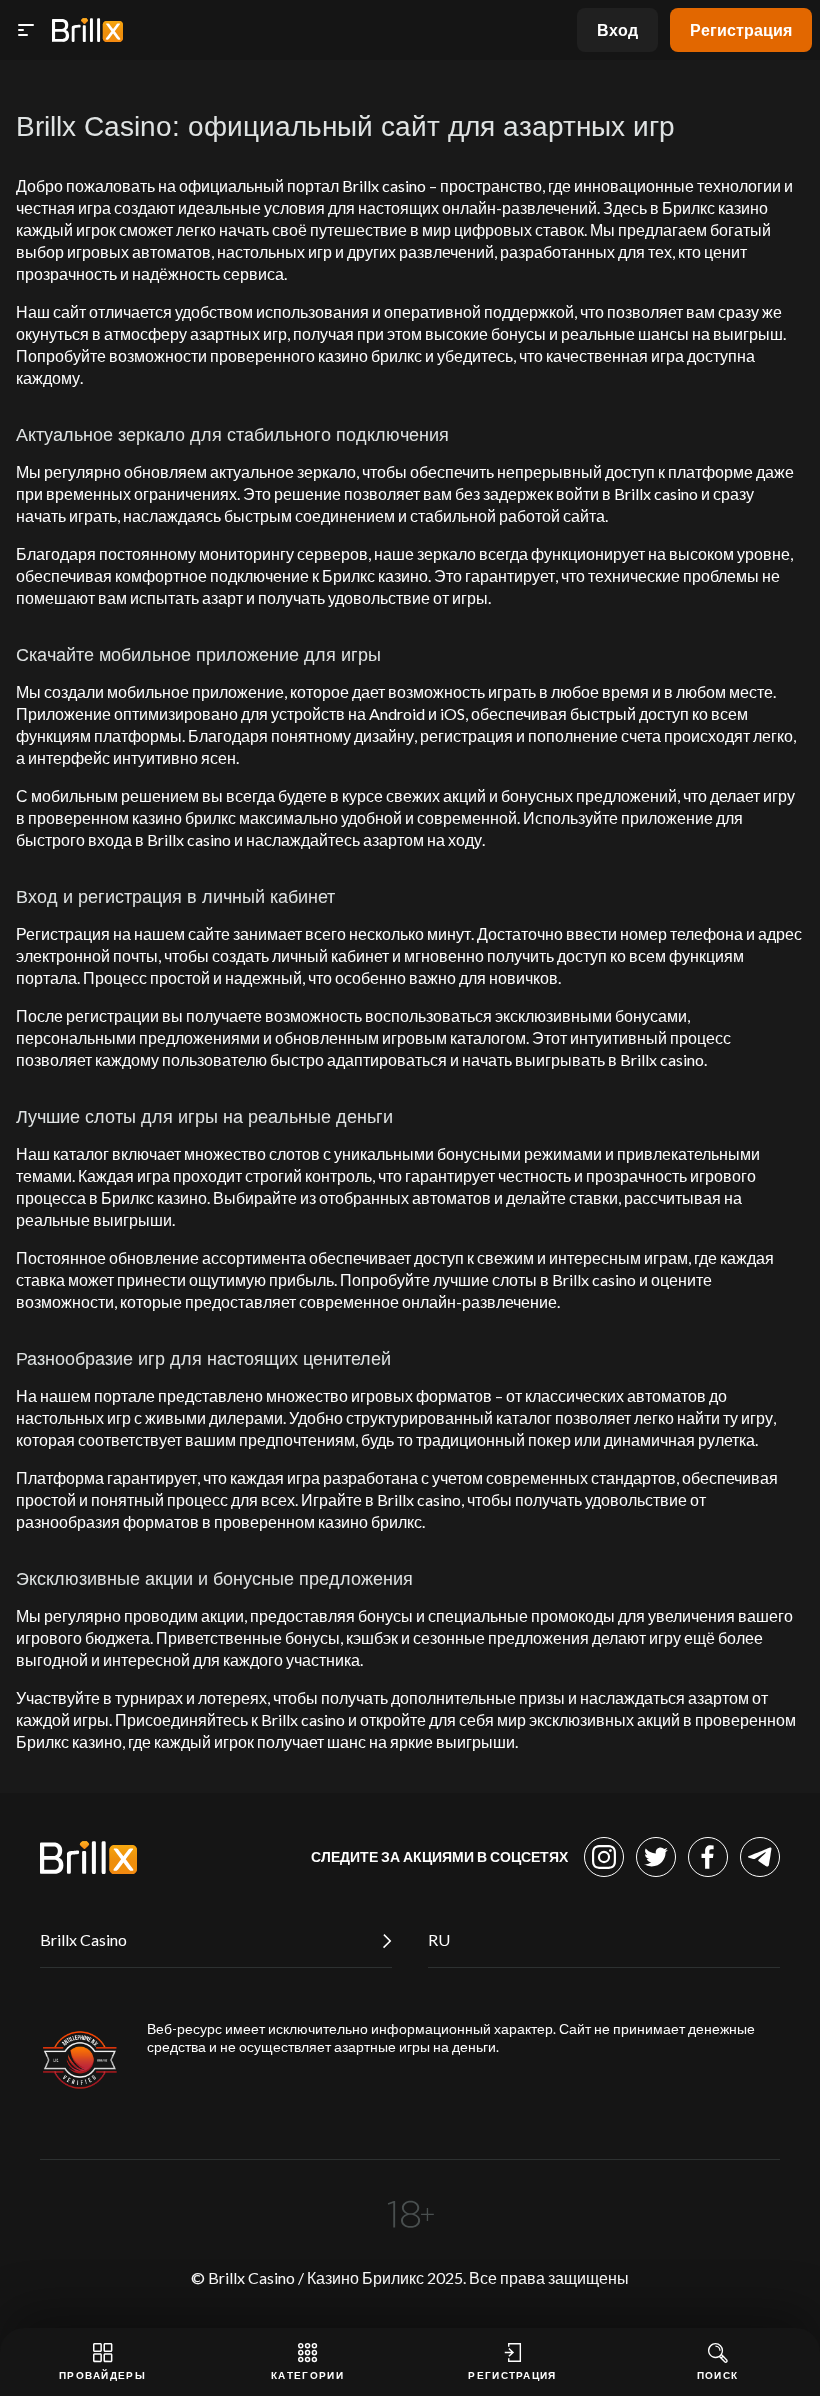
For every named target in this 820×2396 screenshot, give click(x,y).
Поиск (718, 2375)
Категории (307, 2375)
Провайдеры (102, 2375)
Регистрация (741, 29)
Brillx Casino (83, 1939)
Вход (617, 29)
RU (439, 1939)
